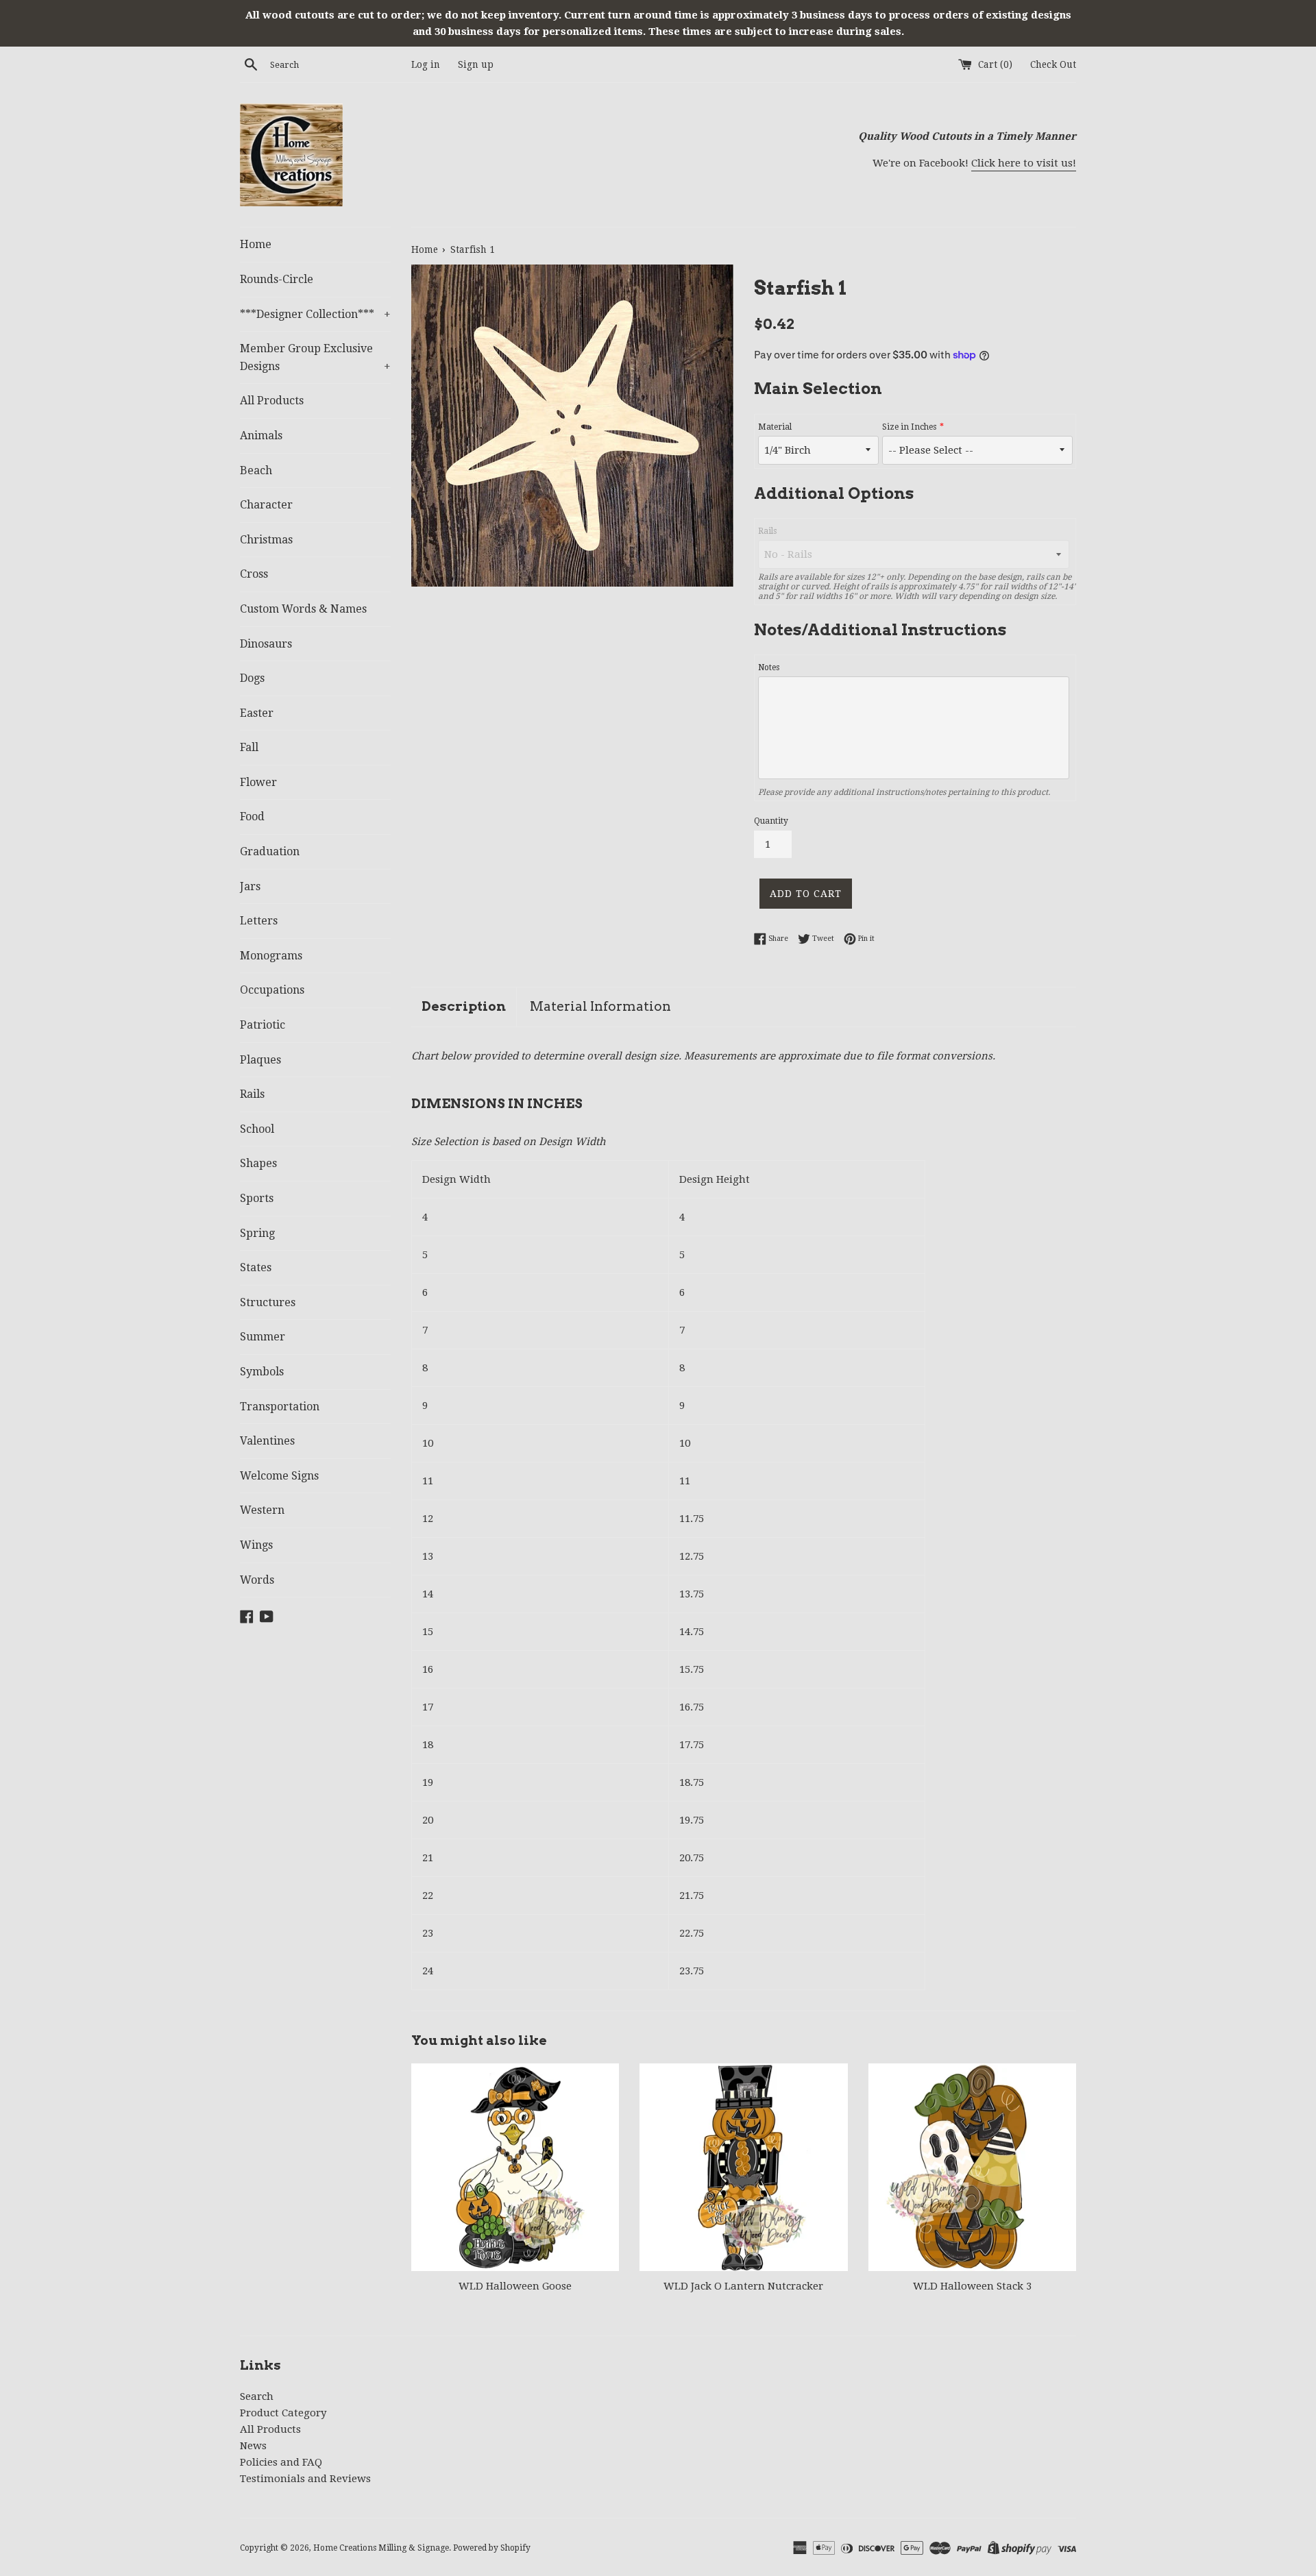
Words (257, 1580)
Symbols (262, 1372)
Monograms (271, 956)
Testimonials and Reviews (305, 2479)
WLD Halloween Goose (515, 2286)
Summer (263, 1337)
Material (775, 427)
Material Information (600, 1006)
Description (464, 1006)
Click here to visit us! (1024, 163)
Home (256, 244)
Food (252, 817)
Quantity (771, 821)
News (253, 2446)
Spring (257, 1233)
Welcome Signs (279, 1476)
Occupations (272, 990)
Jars (250, 886)
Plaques (260, 1060)
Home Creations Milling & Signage (381, 2548)
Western (262, 1510)
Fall (249, 747)
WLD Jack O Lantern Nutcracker (743, 2286)
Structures (268, 1302)
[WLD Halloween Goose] (515, 2167)
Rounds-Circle (277, 279)
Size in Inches (909, 427)
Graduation (270, 851)
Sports (257, 1198)
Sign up (476, 64)
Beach (256, 470)
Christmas (266, 540)
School (257, 1129)
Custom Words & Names (303, 609)
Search (257, 2396)
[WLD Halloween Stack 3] (972, 2167)
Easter (257, 713)
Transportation (280, 1407)
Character (266, 505)
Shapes (258, 1163)
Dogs (252, 678)
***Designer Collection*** (315, 314)
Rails (252, 1094)
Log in (426, 64)
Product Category (283, 2413)
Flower (258, 782)
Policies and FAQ (281, 2462)
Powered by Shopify (492, 2548)
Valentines (267, 1441)
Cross (254, 574)
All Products (272, 401)
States (256, 1267)
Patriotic (263, 1025)
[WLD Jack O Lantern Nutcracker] (743, 2167)
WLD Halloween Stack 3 (972, 2286)
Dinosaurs (266, 644)
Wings (256, 1545)
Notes (769, 667)
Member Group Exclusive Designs (315, 357)
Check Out (1053, 64)
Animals (261, 436)
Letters (259, 921)
